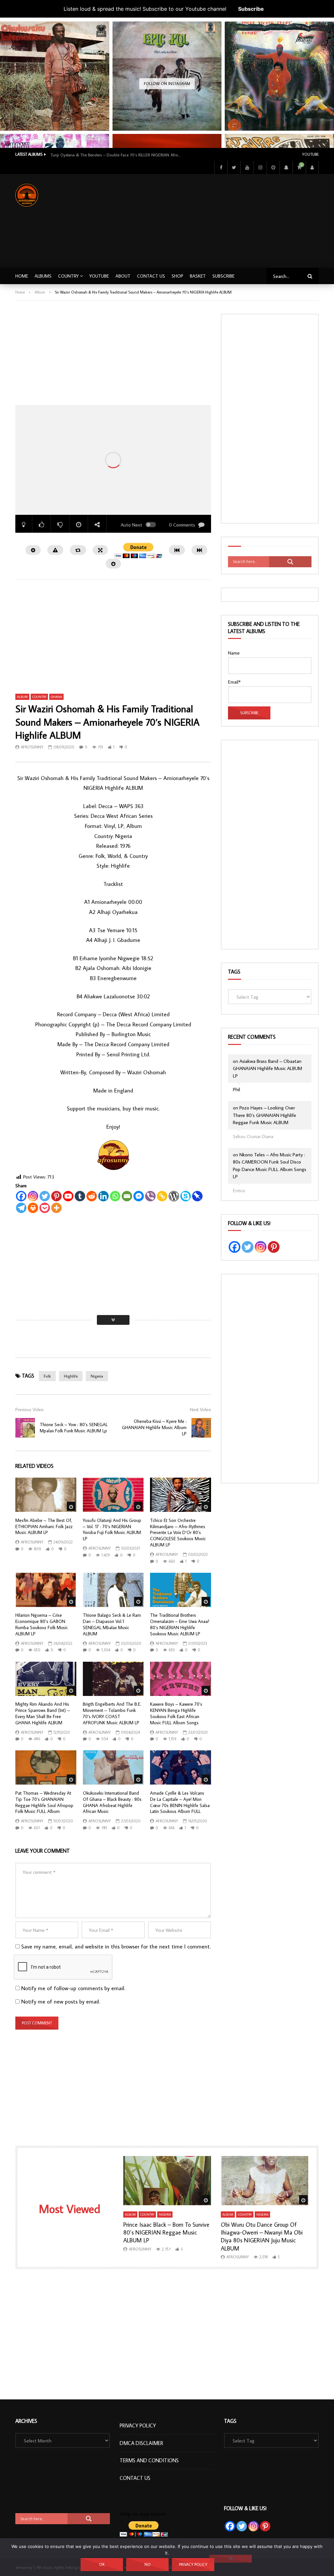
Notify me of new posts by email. (61, 2002)
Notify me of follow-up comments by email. (73, 1988)
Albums (43, 276)
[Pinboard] (197, 1196)
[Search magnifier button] (290, 562)
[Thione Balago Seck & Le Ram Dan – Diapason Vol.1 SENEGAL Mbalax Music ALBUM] (113, 1590)
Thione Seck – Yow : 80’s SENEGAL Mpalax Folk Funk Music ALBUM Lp (74, 1428)
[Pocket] (45, 1208)
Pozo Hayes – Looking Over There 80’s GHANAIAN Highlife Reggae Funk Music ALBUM (265, 1115)
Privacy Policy (138, 2425)
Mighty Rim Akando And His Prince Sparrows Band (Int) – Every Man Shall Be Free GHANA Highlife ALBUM (43, 1713)
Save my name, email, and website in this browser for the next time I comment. (116, 1946)
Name (234, 653)
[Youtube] (247, 167)
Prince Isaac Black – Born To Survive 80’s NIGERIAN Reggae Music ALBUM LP (166, 2233)
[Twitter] (234, 167)
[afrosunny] (27, 195)
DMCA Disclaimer (141, 2443)
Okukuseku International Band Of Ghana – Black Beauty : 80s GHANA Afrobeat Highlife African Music (112, 1802)
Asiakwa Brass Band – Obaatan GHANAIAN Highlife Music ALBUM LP (267, 1068)
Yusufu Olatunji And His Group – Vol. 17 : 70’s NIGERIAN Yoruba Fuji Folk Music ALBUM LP (112, 1530)
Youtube (310, 154)
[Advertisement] (227, 220)
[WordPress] (174, 1196)
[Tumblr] (80, 1196)
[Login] (312, 167)
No (148, 2564)
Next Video (200, 1410)
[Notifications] (286, 167)
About (123, 276)
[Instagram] (260, 167)
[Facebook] (221, 167)
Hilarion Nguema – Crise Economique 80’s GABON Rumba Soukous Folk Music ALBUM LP (42, 1624)
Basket (198, 276)
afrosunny (32, 747)
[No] (231, 2559)
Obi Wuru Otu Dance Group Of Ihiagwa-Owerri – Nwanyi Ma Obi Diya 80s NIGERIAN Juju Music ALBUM (262, 2236)
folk (47, 1376)
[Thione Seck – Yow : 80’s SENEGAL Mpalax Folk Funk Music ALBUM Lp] (25, 1428)
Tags (234, 972)
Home (22, 276)
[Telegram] (21, 1208)
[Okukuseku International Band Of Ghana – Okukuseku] (55, 76)
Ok (102, 2564)
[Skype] (186, 1196)
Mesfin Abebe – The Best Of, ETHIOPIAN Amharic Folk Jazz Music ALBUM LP (44, 1527)
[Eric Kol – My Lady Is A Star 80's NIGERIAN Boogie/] (167, 76)
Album (40, 292)
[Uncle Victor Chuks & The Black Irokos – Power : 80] (279, 76)
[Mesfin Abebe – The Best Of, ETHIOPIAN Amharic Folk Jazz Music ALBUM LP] (46, 1495)
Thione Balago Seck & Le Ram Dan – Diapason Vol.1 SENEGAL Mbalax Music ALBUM (112, 1624)
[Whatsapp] (115, 1196)
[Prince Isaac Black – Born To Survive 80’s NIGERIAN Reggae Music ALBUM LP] (167, 2181)
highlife (71, 1376)
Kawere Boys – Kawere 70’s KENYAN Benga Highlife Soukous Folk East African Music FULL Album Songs (176, 1713)
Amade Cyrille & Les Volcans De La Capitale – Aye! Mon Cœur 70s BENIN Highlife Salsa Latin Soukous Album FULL (180, 1802)
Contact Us (151, 276)
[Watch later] (273, 167)
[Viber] (150, 1196)
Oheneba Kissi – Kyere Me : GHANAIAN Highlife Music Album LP (154, 1427)
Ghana (56, 697)
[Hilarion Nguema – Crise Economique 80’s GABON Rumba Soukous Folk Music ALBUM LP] (46, 1590)
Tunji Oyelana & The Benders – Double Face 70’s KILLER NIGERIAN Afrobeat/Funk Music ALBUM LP (116, 155)
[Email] (127, 1196)
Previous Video (30, 1410)
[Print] (33, 1208)
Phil (236, 1089)
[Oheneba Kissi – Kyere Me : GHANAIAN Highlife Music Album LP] (201, 1428)
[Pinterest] (56, 1196)
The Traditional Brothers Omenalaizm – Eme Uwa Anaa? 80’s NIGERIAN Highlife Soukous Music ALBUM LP (180, 1624)
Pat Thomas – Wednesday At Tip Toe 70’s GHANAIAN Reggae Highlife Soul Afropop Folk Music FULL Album (44, 1802)
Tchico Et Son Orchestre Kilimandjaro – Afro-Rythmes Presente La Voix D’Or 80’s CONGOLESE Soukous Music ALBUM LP (178, 1533)
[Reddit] (92, 1196)
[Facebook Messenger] (139, 1196)
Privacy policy (193, 2564)
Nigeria (97, 1376)
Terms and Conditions (149, 2460)
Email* (234, 682)
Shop (177, 276)
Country (68, 276)
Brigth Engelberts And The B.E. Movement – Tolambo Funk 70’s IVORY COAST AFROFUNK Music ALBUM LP (112, 1713)
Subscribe (251, 9)
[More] (56, 1208)
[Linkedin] (103, 1196)
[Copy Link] (162, 1196)
